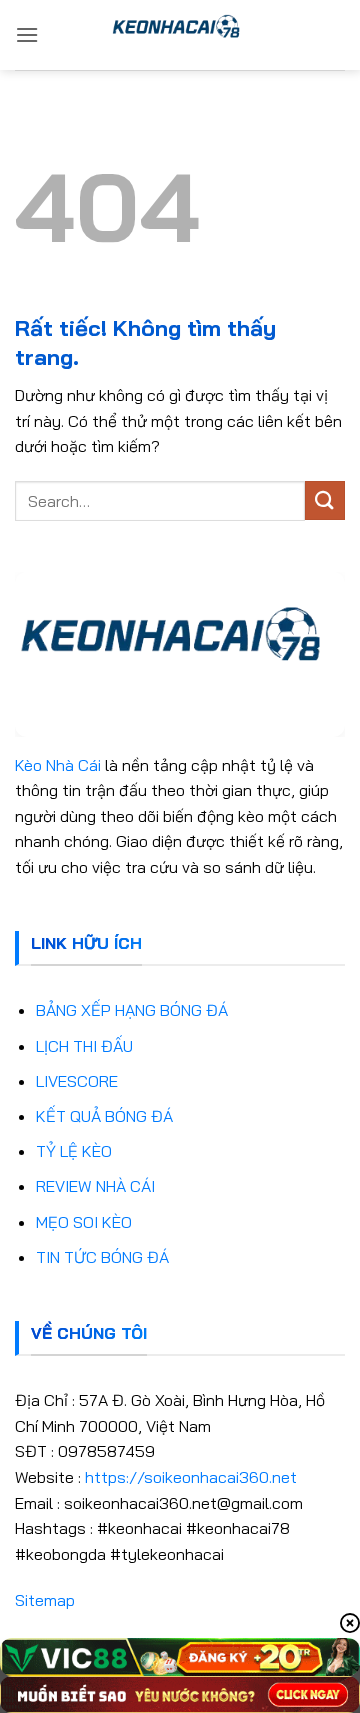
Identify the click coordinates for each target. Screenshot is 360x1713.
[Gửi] (325, 500)
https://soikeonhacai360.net (191, 1477)
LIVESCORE (77, 1081)
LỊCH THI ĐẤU (84, 1046)
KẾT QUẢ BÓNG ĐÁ (104, 1116)
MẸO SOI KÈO (84, 1222)
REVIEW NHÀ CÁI (95, 1186)
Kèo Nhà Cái (58, 765)
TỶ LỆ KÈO (74, 1151)
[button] (27, 34)
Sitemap (45, 1600)
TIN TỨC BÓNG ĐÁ (102, 1257)
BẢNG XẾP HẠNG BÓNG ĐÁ (132, 1010)
